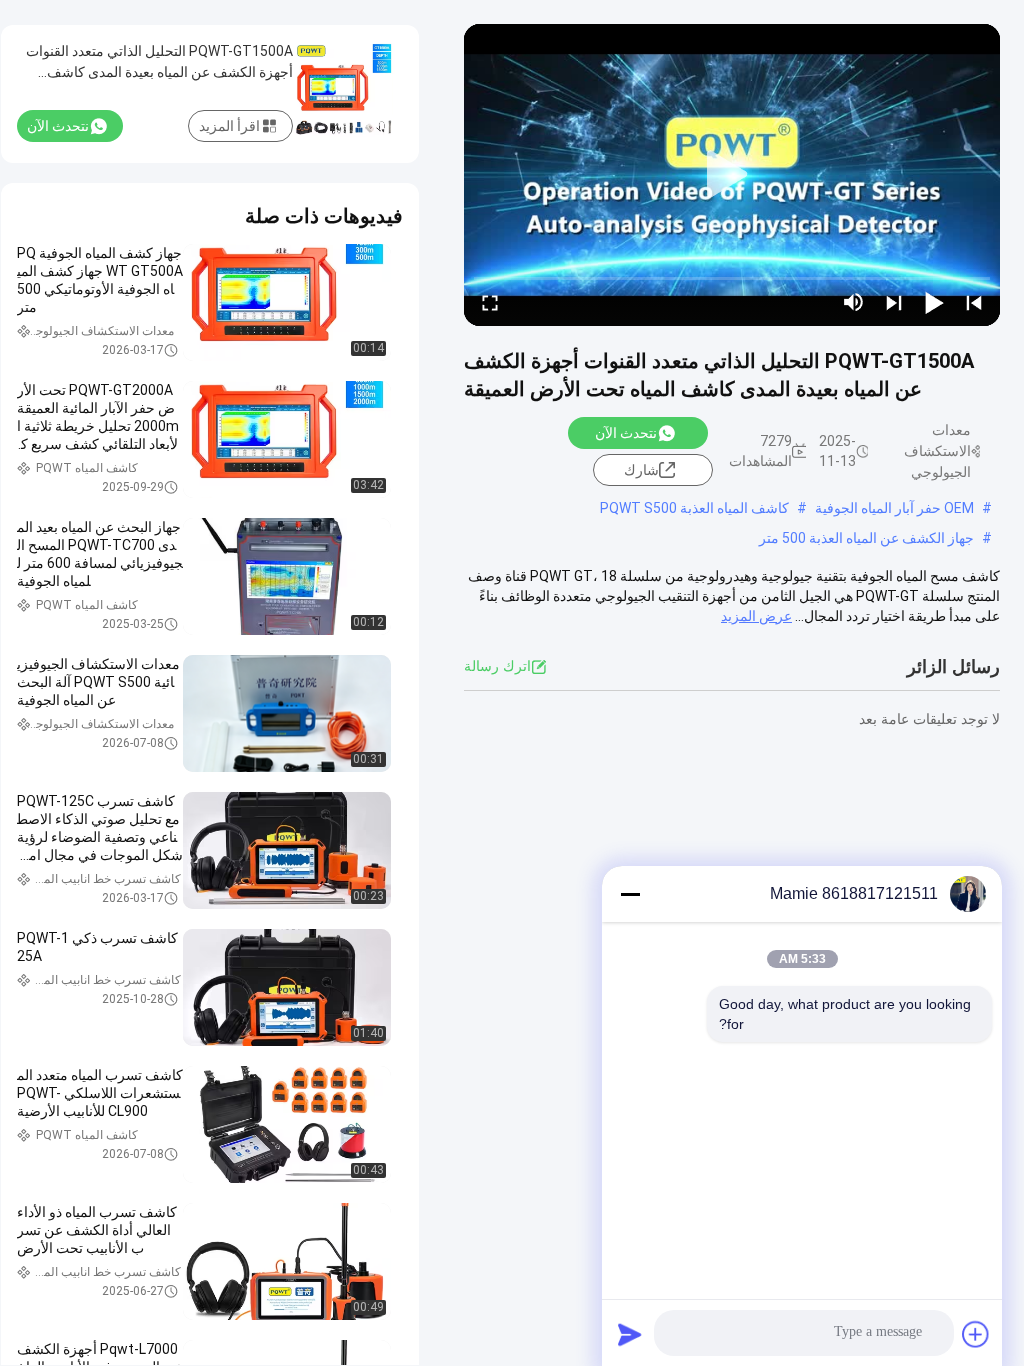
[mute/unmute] (854, 302)
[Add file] (976, 1334)
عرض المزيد (756, 616)
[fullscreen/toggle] (490, 302)
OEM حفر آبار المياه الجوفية (894, 508)
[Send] (630, 1334)
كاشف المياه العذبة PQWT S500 (694, 508)
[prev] (974, 302)
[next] (894, 302)
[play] (732, 175)
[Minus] (630, 894)
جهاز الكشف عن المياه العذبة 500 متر (866, 538)
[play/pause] (934, 302)
